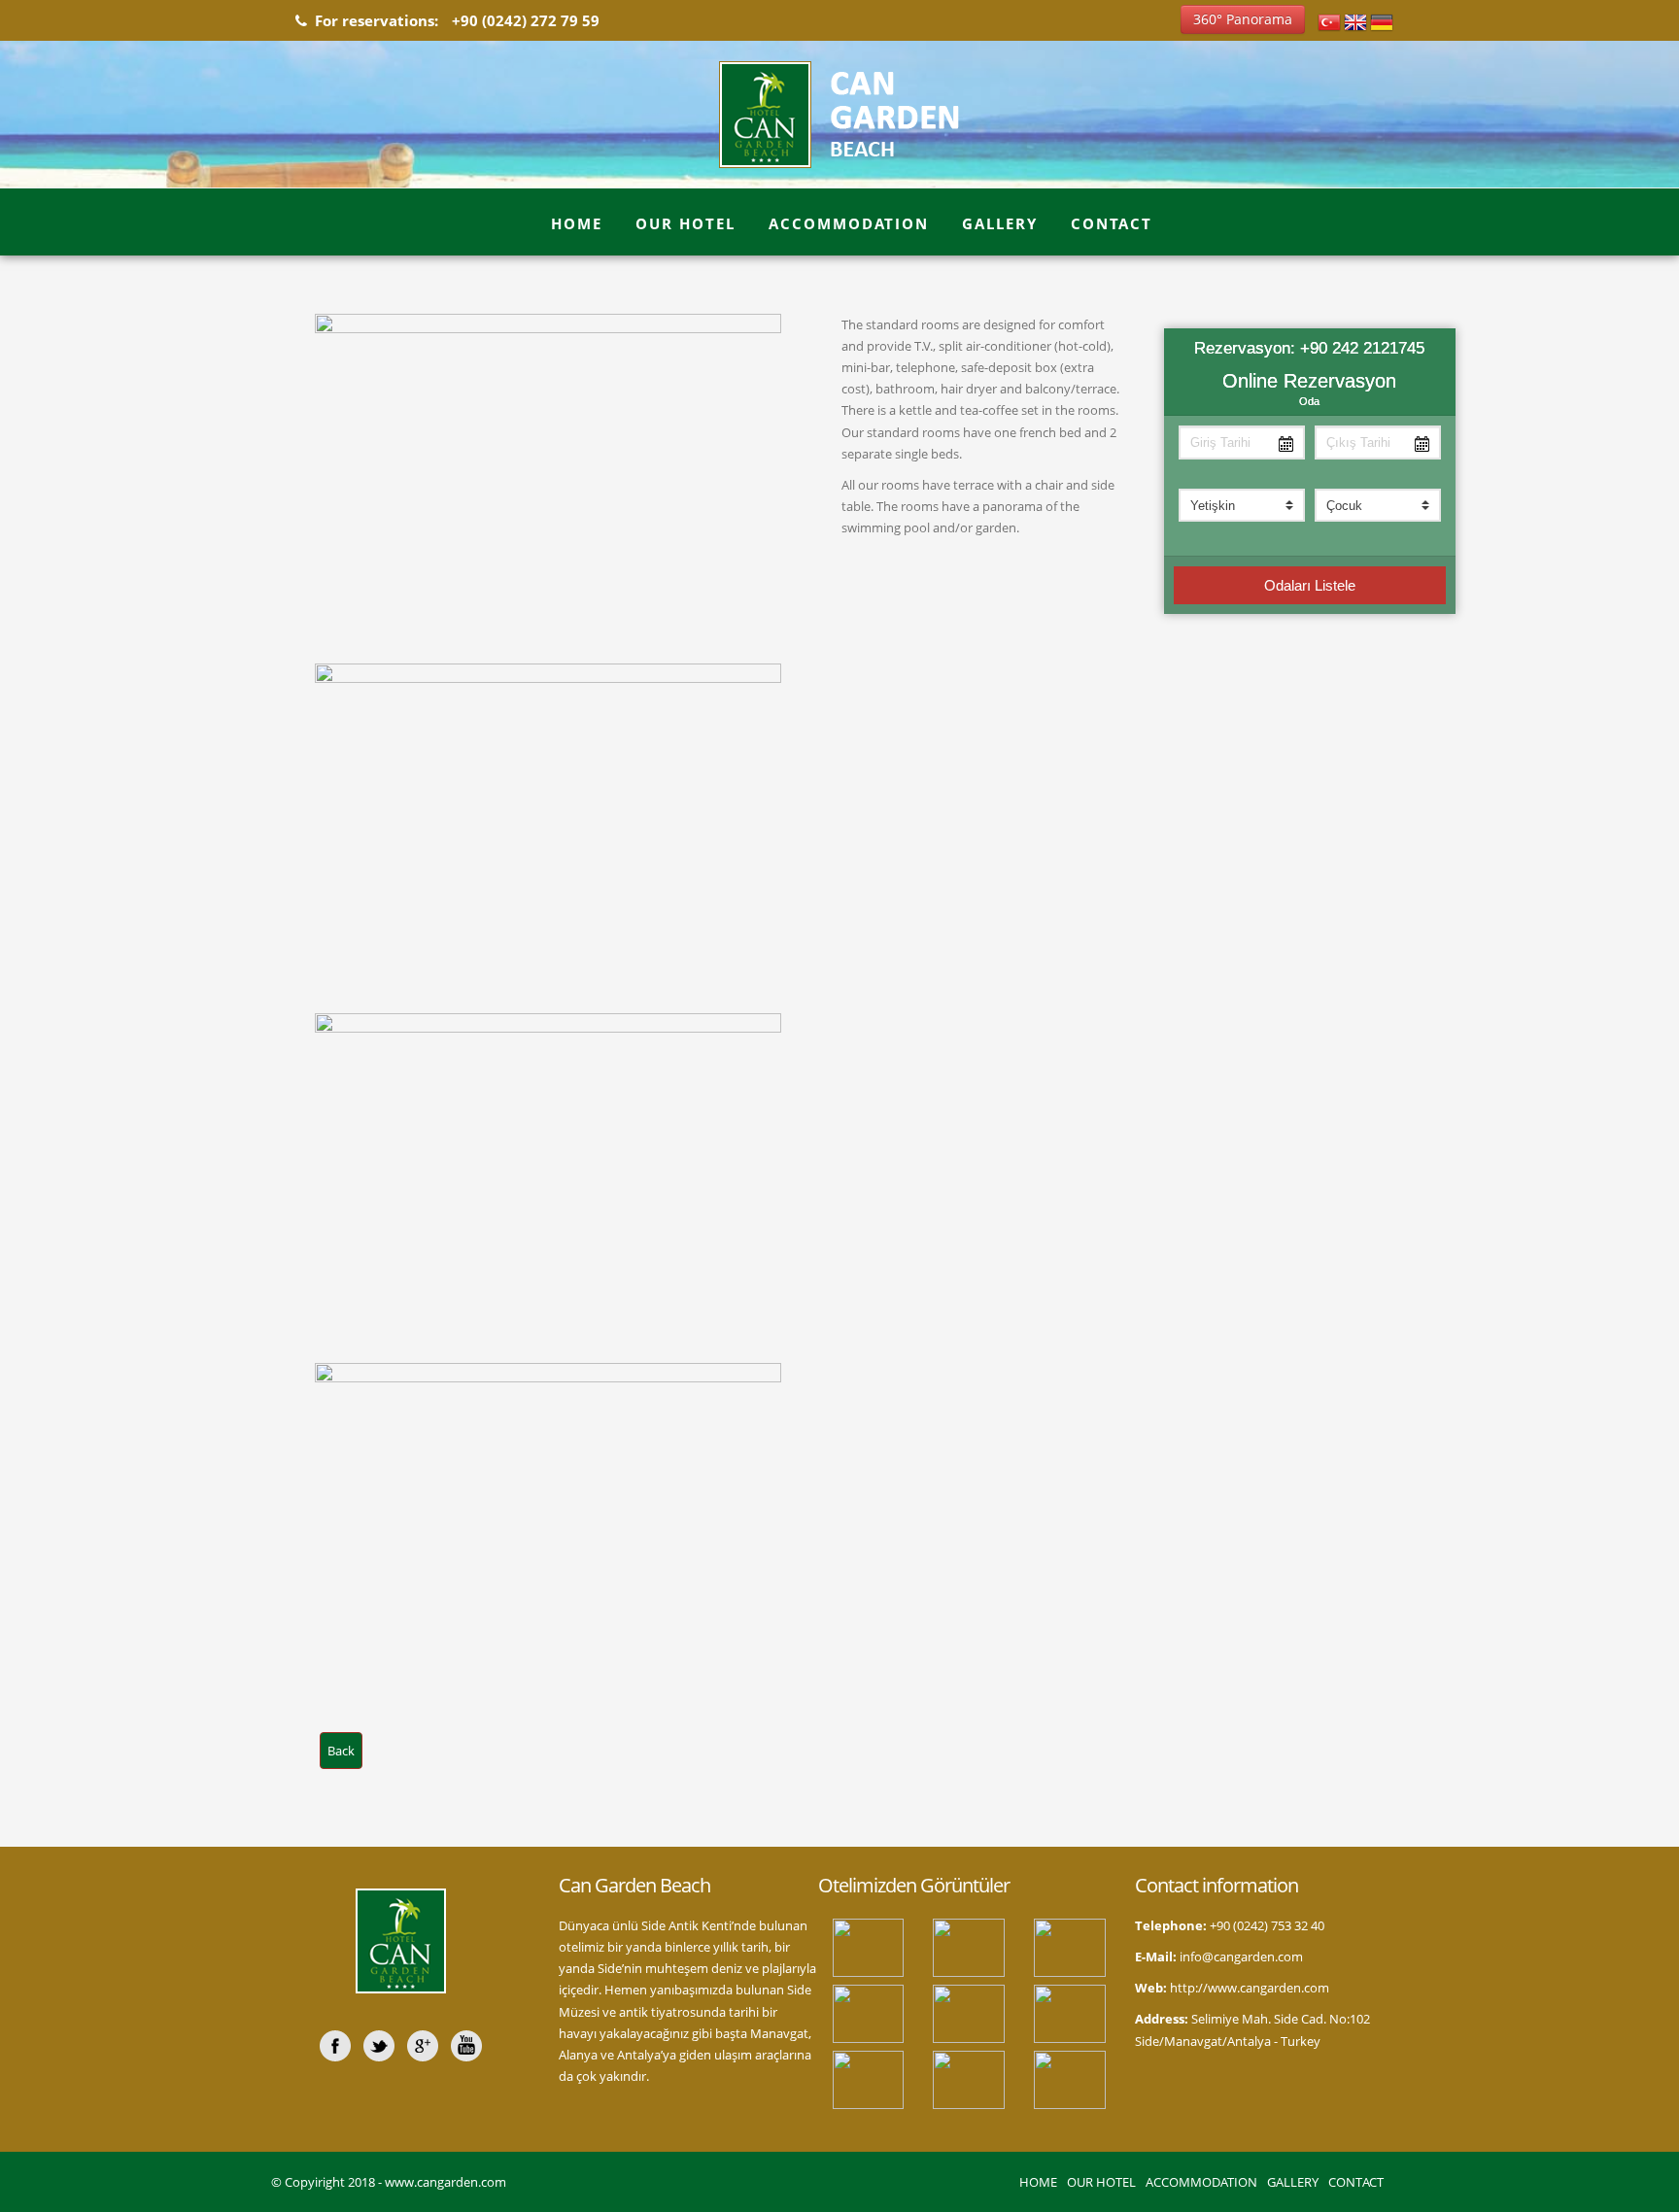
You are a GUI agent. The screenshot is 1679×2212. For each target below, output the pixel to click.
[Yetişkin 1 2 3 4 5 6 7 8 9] (1242, 505)
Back (341, 1751)
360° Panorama (1243, 19)
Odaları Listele (1310, 585)
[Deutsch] (1382, 20)
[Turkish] (1329, 20)
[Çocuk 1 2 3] (1378, 505)
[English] (1355, 20)
